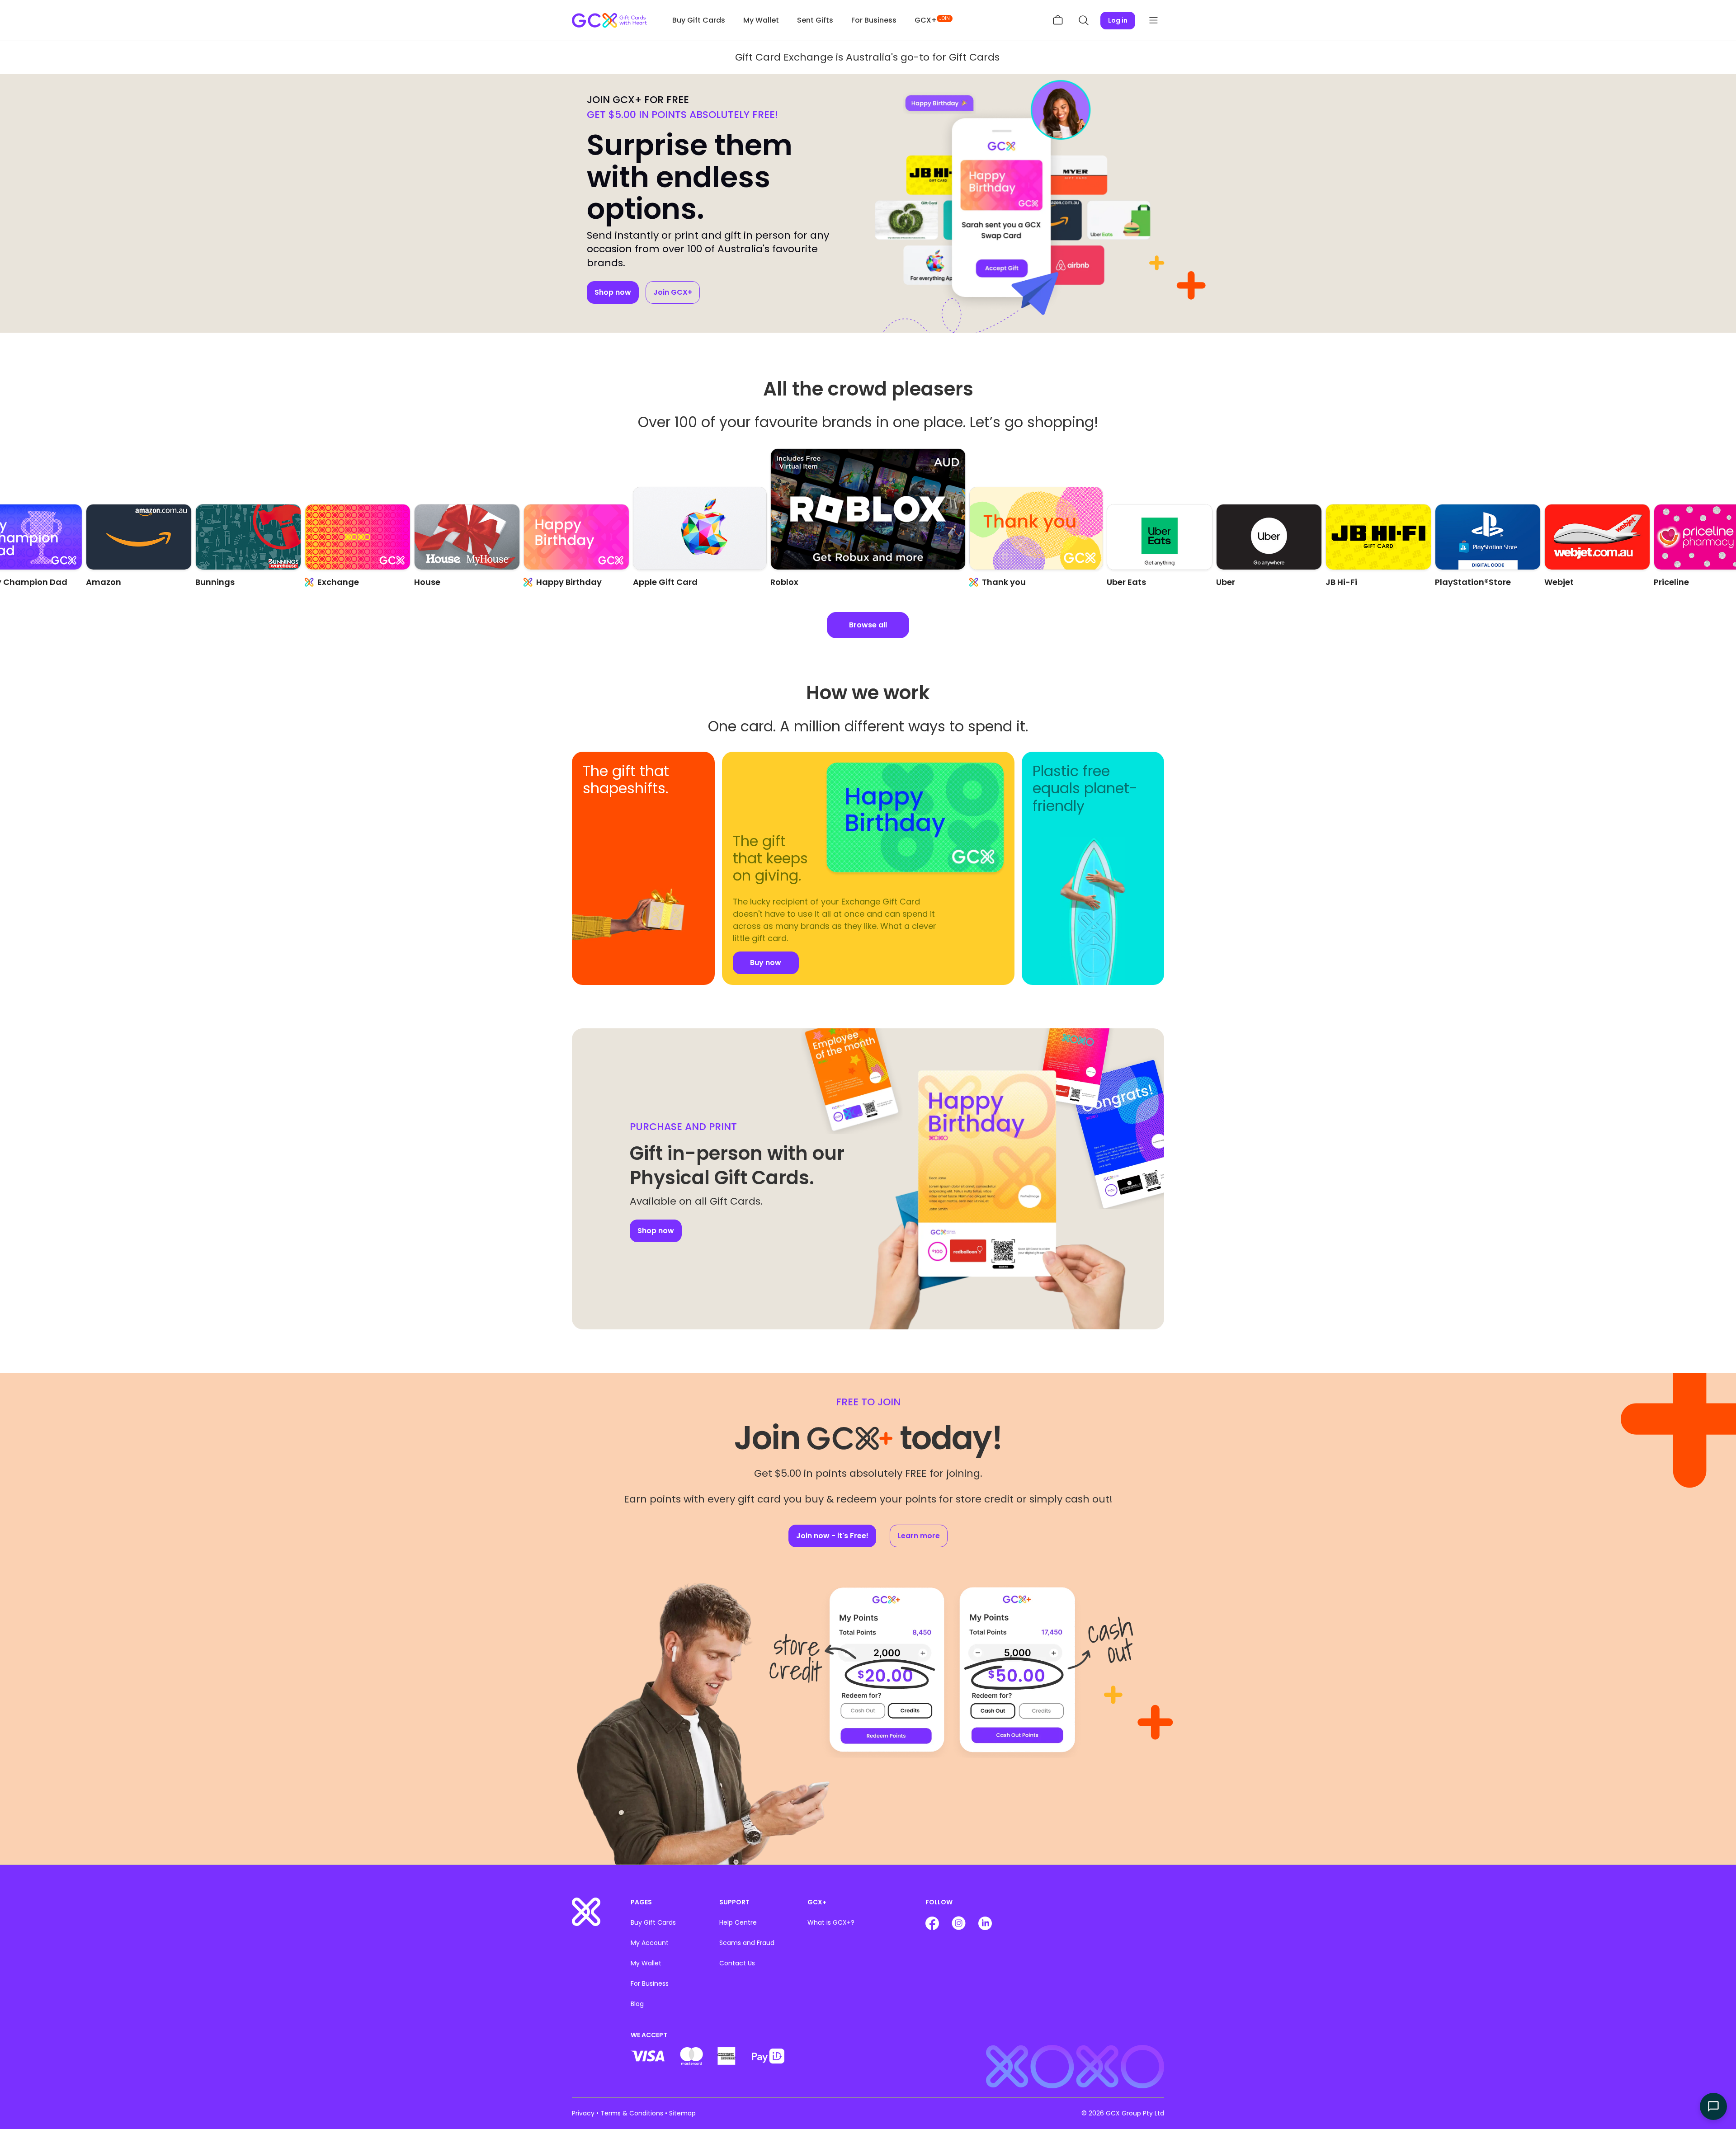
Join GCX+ (673, 292)
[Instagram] (960, 1922)
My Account (650, 1943)
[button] (1083, 20)
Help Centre (738, 1922)
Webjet (1450, 582)
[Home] (586, 1911)
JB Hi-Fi (1232, 582)
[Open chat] (1713, 2106)
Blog (637, 2004)
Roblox (647, 582)
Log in (1118, 20)
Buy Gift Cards (699, 20)
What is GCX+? (831, 1922)
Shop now (613, 292)
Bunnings (106, 582)
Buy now (616, 938)
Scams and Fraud (747, 1943)
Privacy (583, 2113)
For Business (874, 20)
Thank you (805, 582)
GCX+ (932, 20)
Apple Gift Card (556, 582)
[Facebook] (933, 1922)
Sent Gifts (815, 20)
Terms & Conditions (632, 2113)
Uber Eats (989, 582)
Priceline (1562, 582)
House (318, 582)
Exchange (229, 582)
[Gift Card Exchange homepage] (609, 21)
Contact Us (737, 1963)
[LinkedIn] (985, 1922)
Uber (1116, 582)
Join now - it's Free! (832, 1536)
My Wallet (761, 20)
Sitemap (682, 2113)
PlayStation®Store (1363, 582)
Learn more (919, 1536)
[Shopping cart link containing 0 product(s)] (1058, 20)
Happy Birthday (460, 582)
